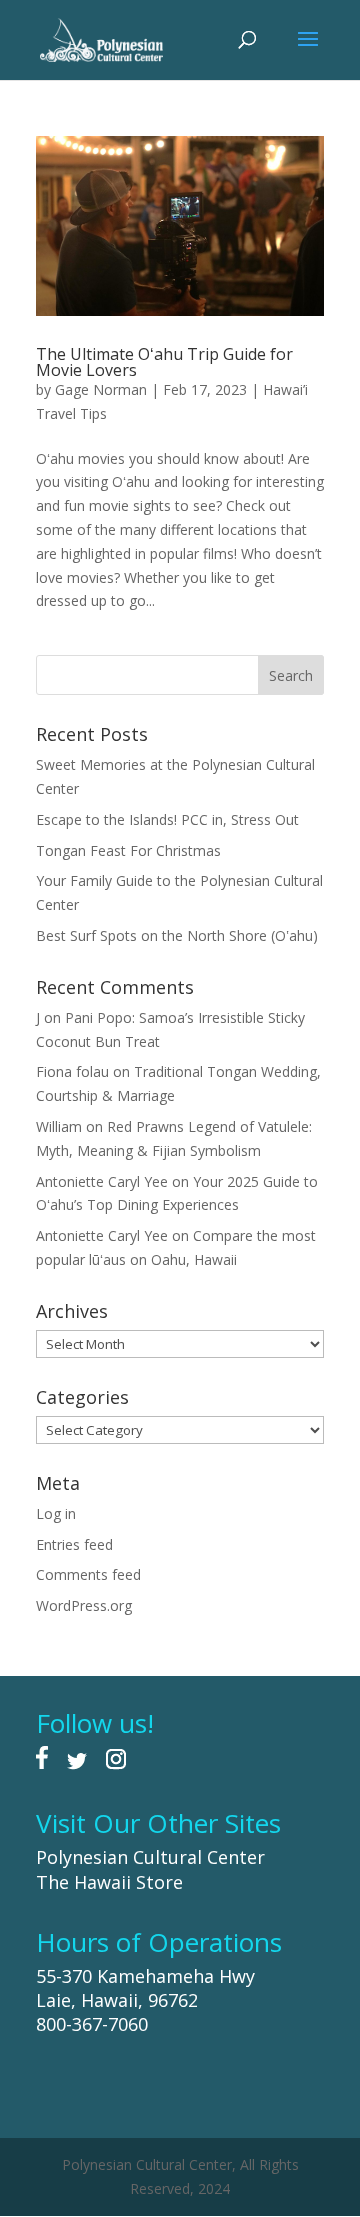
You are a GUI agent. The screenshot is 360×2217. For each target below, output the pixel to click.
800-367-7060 (92, 2024)
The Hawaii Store (109, 1882)
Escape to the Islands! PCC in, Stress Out (167, 819)
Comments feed (88, 1574)
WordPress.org (84, 1605)
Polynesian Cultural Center (150, 1857)
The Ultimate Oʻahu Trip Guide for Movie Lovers (164, 362)
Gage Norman (101, 389)
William (59, 1126)
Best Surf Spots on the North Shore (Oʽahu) (177, 935)
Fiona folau (72, 1071)
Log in (56, 1513)
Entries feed (74, 1544)
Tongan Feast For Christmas (128, 850)
